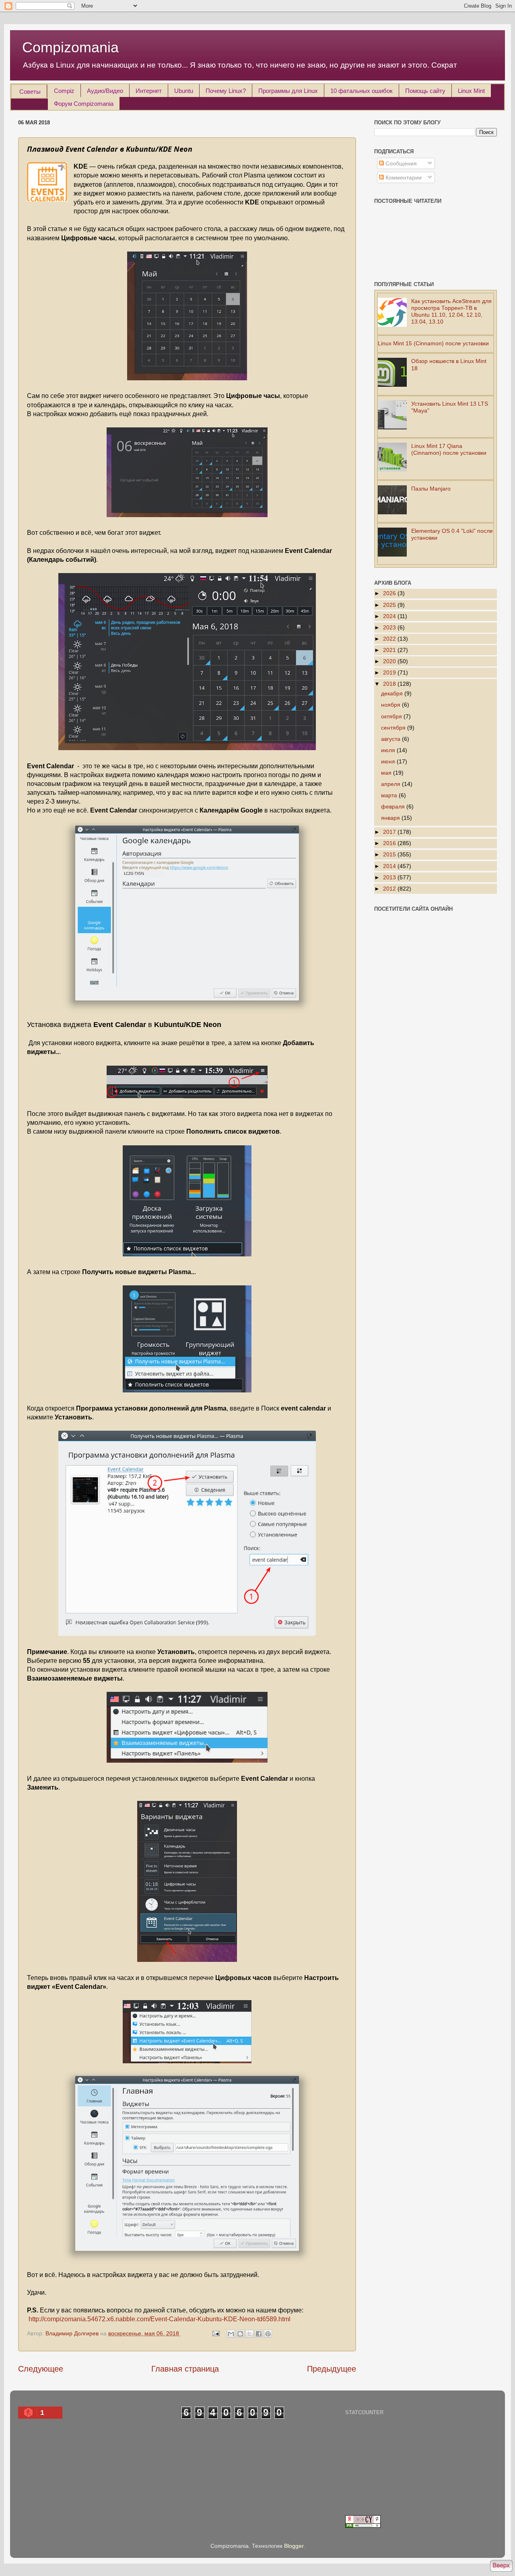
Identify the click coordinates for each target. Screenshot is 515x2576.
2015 (390, 854)
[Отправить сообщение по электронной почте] (215, 2333)
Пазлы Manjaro (431, 489)
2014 (390, 866)
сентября (394, 728)
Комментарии (403, 177)
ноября (391, 705)
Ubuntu (184, 91)
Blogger (294, 2546)
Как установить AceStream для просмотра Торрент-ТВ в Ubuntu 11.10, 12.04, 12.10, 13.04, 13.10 (451, 311)
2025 (390, 605)
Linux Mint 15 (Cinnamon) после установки (433, 343)
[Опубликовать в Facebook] (259, 2334)
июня (389, 761)
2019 (390, 672)
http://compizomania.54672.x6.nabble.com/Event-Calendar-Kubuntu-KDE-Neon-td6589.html (160, 2319)
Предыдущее (332, 2369)
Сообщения (400, 163)
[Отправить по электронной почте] (231, 2334)
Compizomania (70, 47)
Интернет (149, 91)
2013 (390, 877)
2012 (390, 889)
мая (387, 773)
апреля (391, 784)
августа (391, 739)
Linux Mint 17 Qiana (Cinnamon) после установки (449, 449)
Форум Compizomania (84, 104)
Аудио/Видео (105, 91)
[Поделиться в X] (249, 2334)
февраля (394, 806)
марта (390, 795)
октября (392, 716)
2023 (390, 627)
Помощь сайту (425, 91)
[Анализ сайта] (363, 2526)
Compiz (64, 91)
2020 (390, 661)
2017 (390, 832)
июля (389, 750)
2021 (390, 650)
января (391, 818)
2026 (390, 593)
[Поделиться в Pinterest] (268, 2334)
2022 (390, 639)
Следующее (41, 2369)
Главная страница (185, 2369)
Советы (30, 92)
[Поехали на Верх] (501, 2567)
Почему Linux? (226, 91)
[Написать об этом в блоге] (240, 2334)
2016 (390, 843)
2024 (390, 616)
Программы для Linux (288, 91)
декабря (393, 693)
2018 (390, 684)
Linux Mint (471, 91)
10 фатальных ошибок (362, 91)
